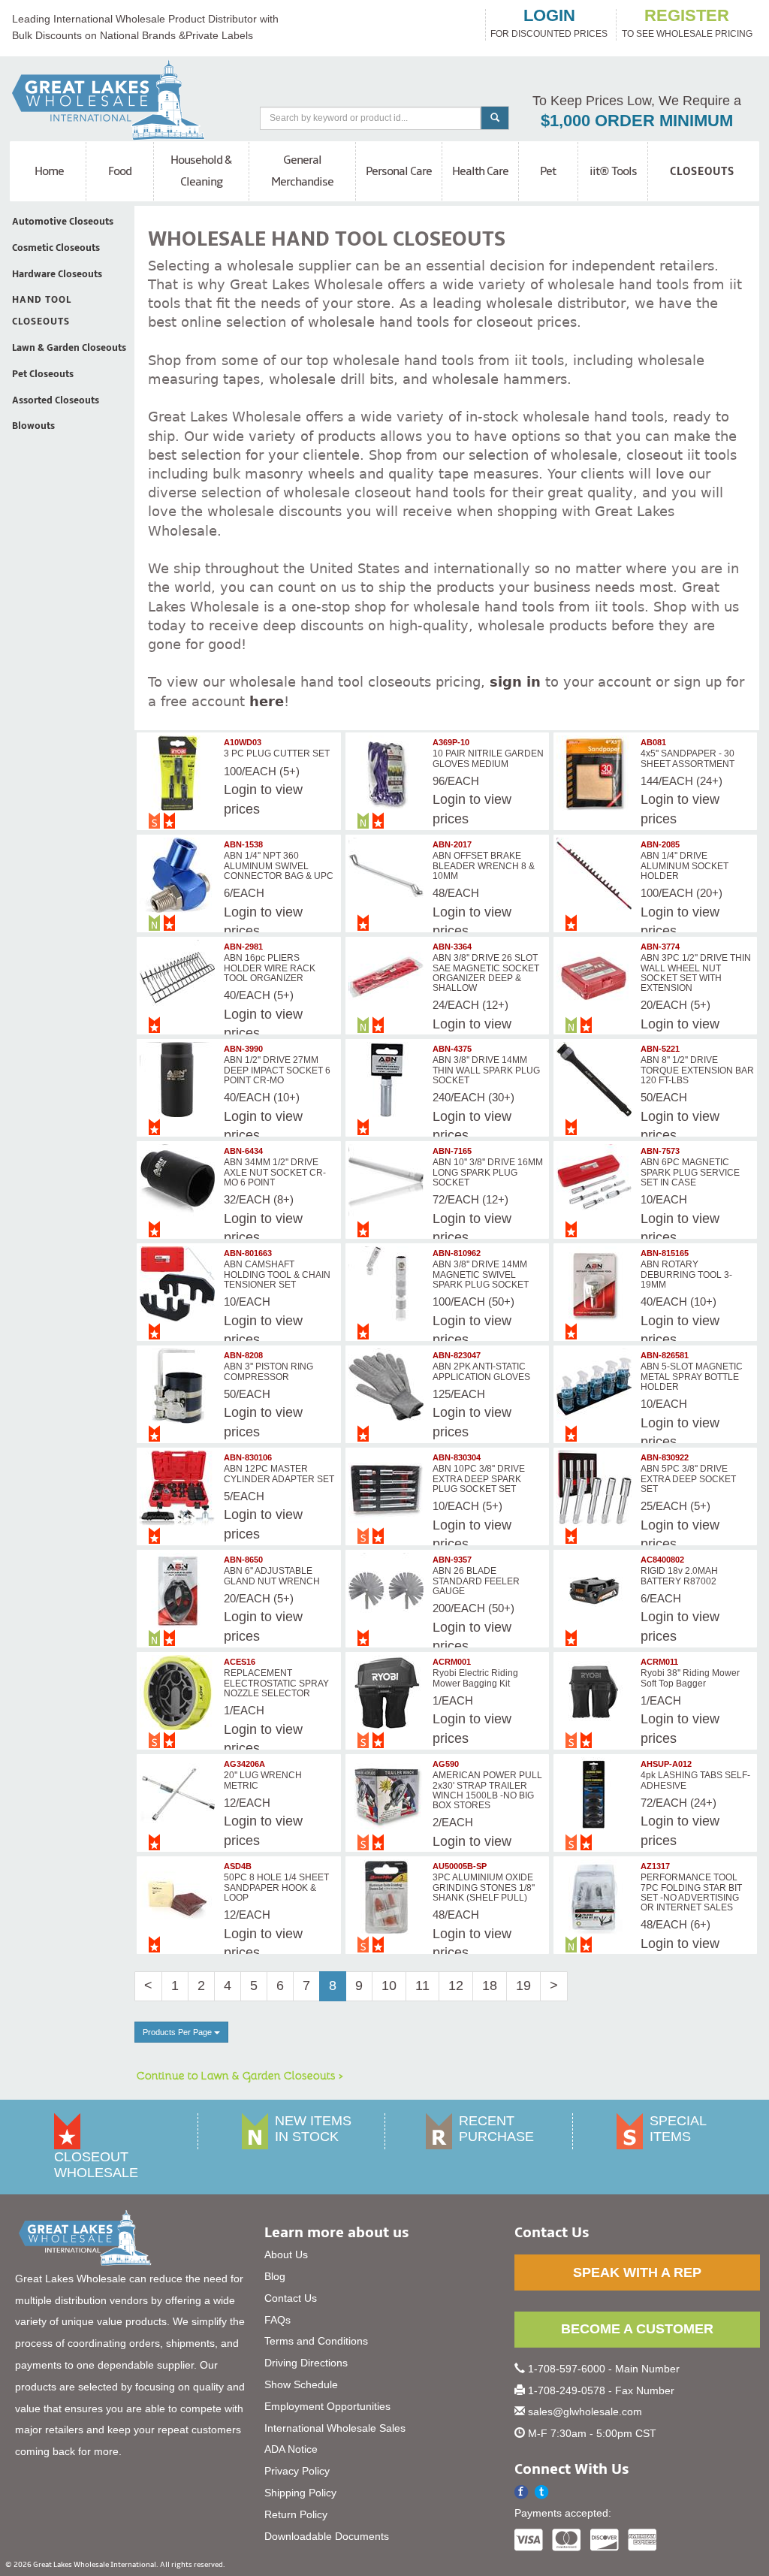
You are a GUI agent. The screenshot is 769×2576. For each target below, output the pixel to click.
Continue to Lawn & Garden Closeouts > (240, 2075)
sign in (515, 682)
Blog (275, 2276)
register (687, 16)
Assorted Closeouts (56, 400)
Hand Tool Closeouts (42, 311)
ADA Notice (291, 2449)
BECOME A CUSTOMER (637, 2329)
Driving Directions (306, 2363)
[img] (179, 773)
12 (456, 1986)
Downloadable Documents (327, 2536)
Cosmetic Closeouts (56, 248)
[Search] (495, 118)
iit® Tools (613, 171)
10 (389, 1986)
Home (49, 171)
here (267, 701)
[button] (542, 2492)
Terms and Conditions (316, 2341)
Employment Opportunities (327, 2406)
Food (120, 171)
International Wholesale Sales (335, 2428)
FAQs (277, 2320)
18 (490, 1986)
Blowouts (33, 426)
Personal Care (399, 171)
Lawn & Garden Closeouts (69, 348)
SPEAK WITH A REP (637, 2272)
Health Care (480, 171)
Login (240, 790)
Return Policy (296, 2514)
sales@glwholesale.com (585, 2411)
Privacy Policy (297, 2471)
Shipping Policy (300, 2493)
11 (422, 1986)
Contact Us (291, 2298)
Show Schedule (301, 2384)
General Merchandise (302, 171)
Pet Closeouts (43, 374)
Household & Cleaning (201, 171)
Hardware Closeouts (57, 274)
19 (523, 1986)
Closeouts (702, 171)
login (549, 16)
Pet (548, 171)
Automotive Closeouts (63, 222)
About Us (286, 2254)
